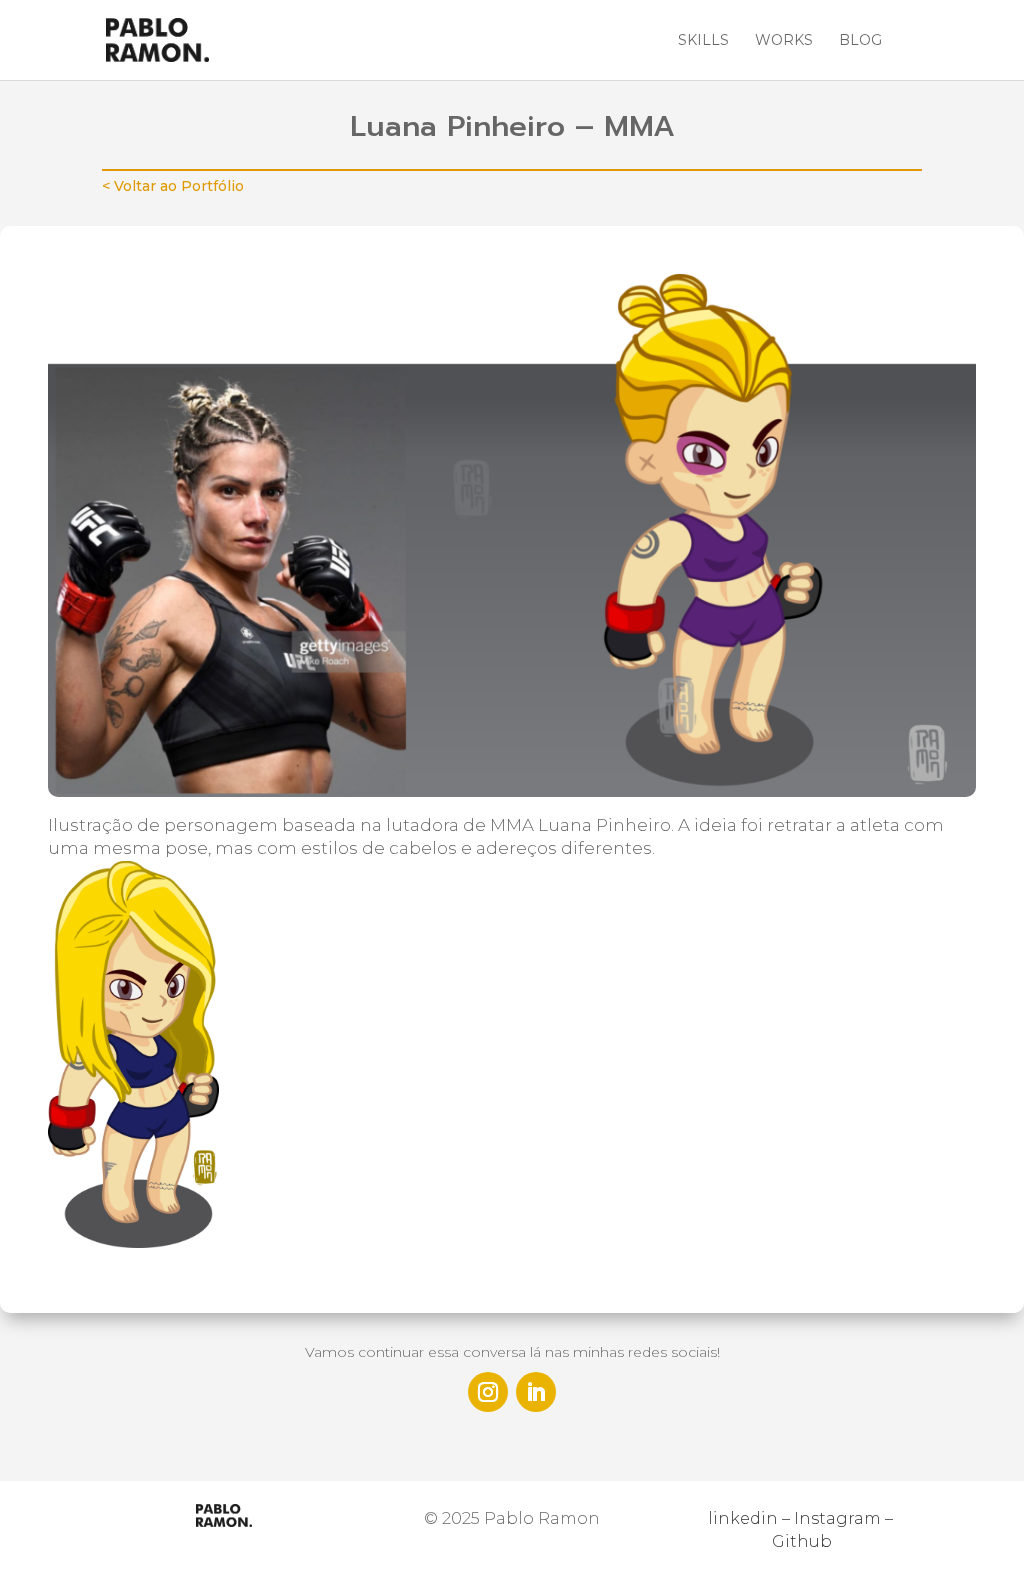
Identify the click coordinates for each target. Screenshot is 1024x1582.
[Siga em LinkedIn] (536, 1392)
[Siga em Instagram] (488, 1392)
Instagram (837, 1518)
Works (784, 41)
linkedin (743, 1518)
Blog (860, 41)
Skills (703, 41)
